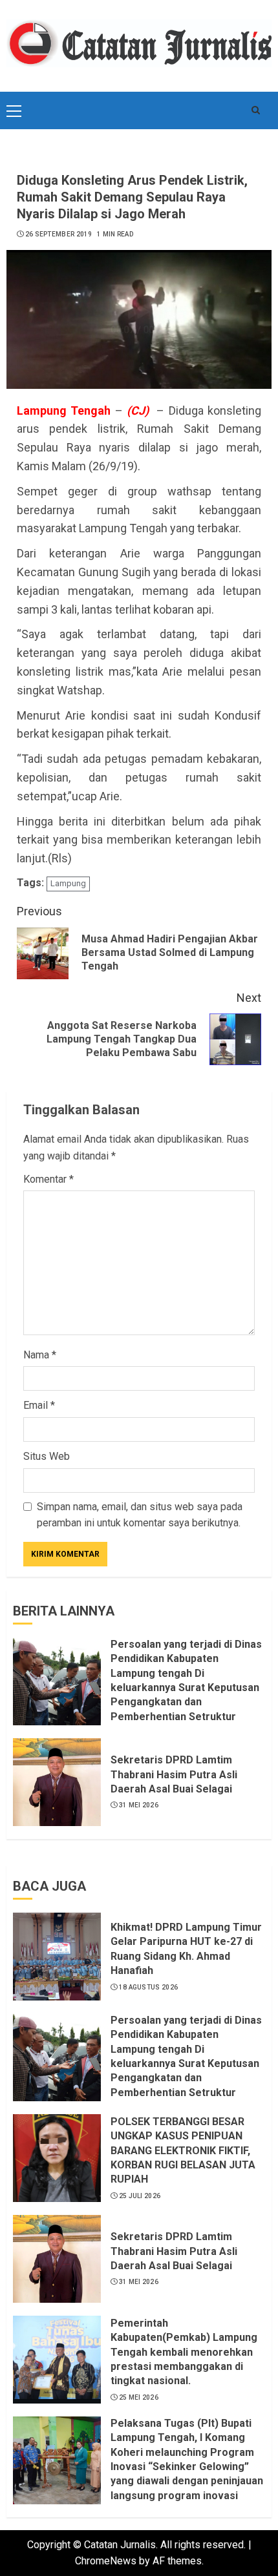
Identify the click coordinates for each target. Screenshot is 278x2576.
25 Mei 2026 (139, 2397)
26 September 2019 (59, 234)
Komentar (48, 1179)
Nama (40, 1355)
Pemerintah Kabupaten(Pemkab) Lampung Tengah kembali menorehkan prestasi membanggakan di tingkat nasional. (184, 2352)
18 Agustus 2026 (149, 1987)
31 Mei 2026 (139, 1805)
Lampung (68, 883)
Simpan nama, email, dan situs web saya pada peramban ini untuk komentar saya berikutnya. (140, 1515)
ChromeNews (106, 2561)
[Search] (255, 110)
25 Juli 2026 (140, 2196)
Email (39, 1405)
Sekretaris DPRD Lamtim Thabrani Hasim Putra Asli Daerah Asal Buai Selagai (174, 1774)
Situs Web (47, 1456)
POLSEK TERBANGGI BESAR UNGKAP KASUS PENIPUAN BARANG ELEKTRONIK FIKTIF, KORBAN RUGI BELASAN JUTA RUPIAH (183, 2151)
